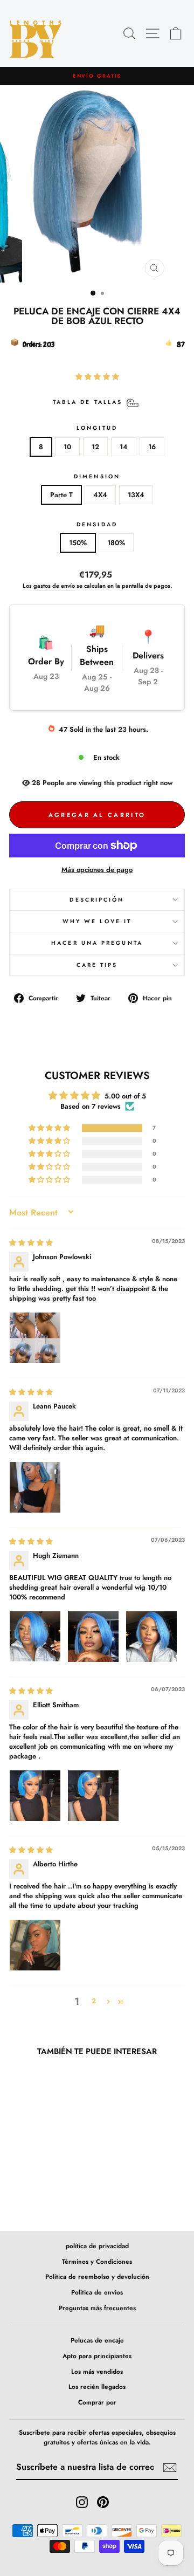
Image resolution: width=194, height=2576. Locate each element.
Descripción (97, 900)
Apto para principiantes (97, 2356)
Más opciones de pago (97, 870)
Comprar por (97, 2402)
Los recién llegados (97, 2386)
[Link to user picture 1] (35, 1338)
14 (124, 447)
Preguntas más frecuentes (97, 2308)
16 (152, 447)
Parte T (61, 495)
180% (116, 543)
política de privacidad (97, 2246)
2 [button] (94, 2001)
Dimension (97, 476)
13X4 (136, 495)
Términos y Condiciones (97, 2261)
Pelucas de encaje (97, 2340)
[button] (97, 377)
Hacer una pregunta (97, 943)
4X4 (100, 495)
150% (78, 543)
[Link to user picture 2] (93, 1637)
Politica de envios (97, 2292)
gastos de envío (54, 586)
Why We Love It (97, 921)
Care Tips (97, 965)
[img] (31, 1243)
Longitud (97, 428)
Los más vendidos (97, 2371)
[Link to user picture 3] (151, 1637)
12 (95, 447)
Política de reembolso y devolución (97, 2276)
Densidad (97, 524)
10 (67, 447)
